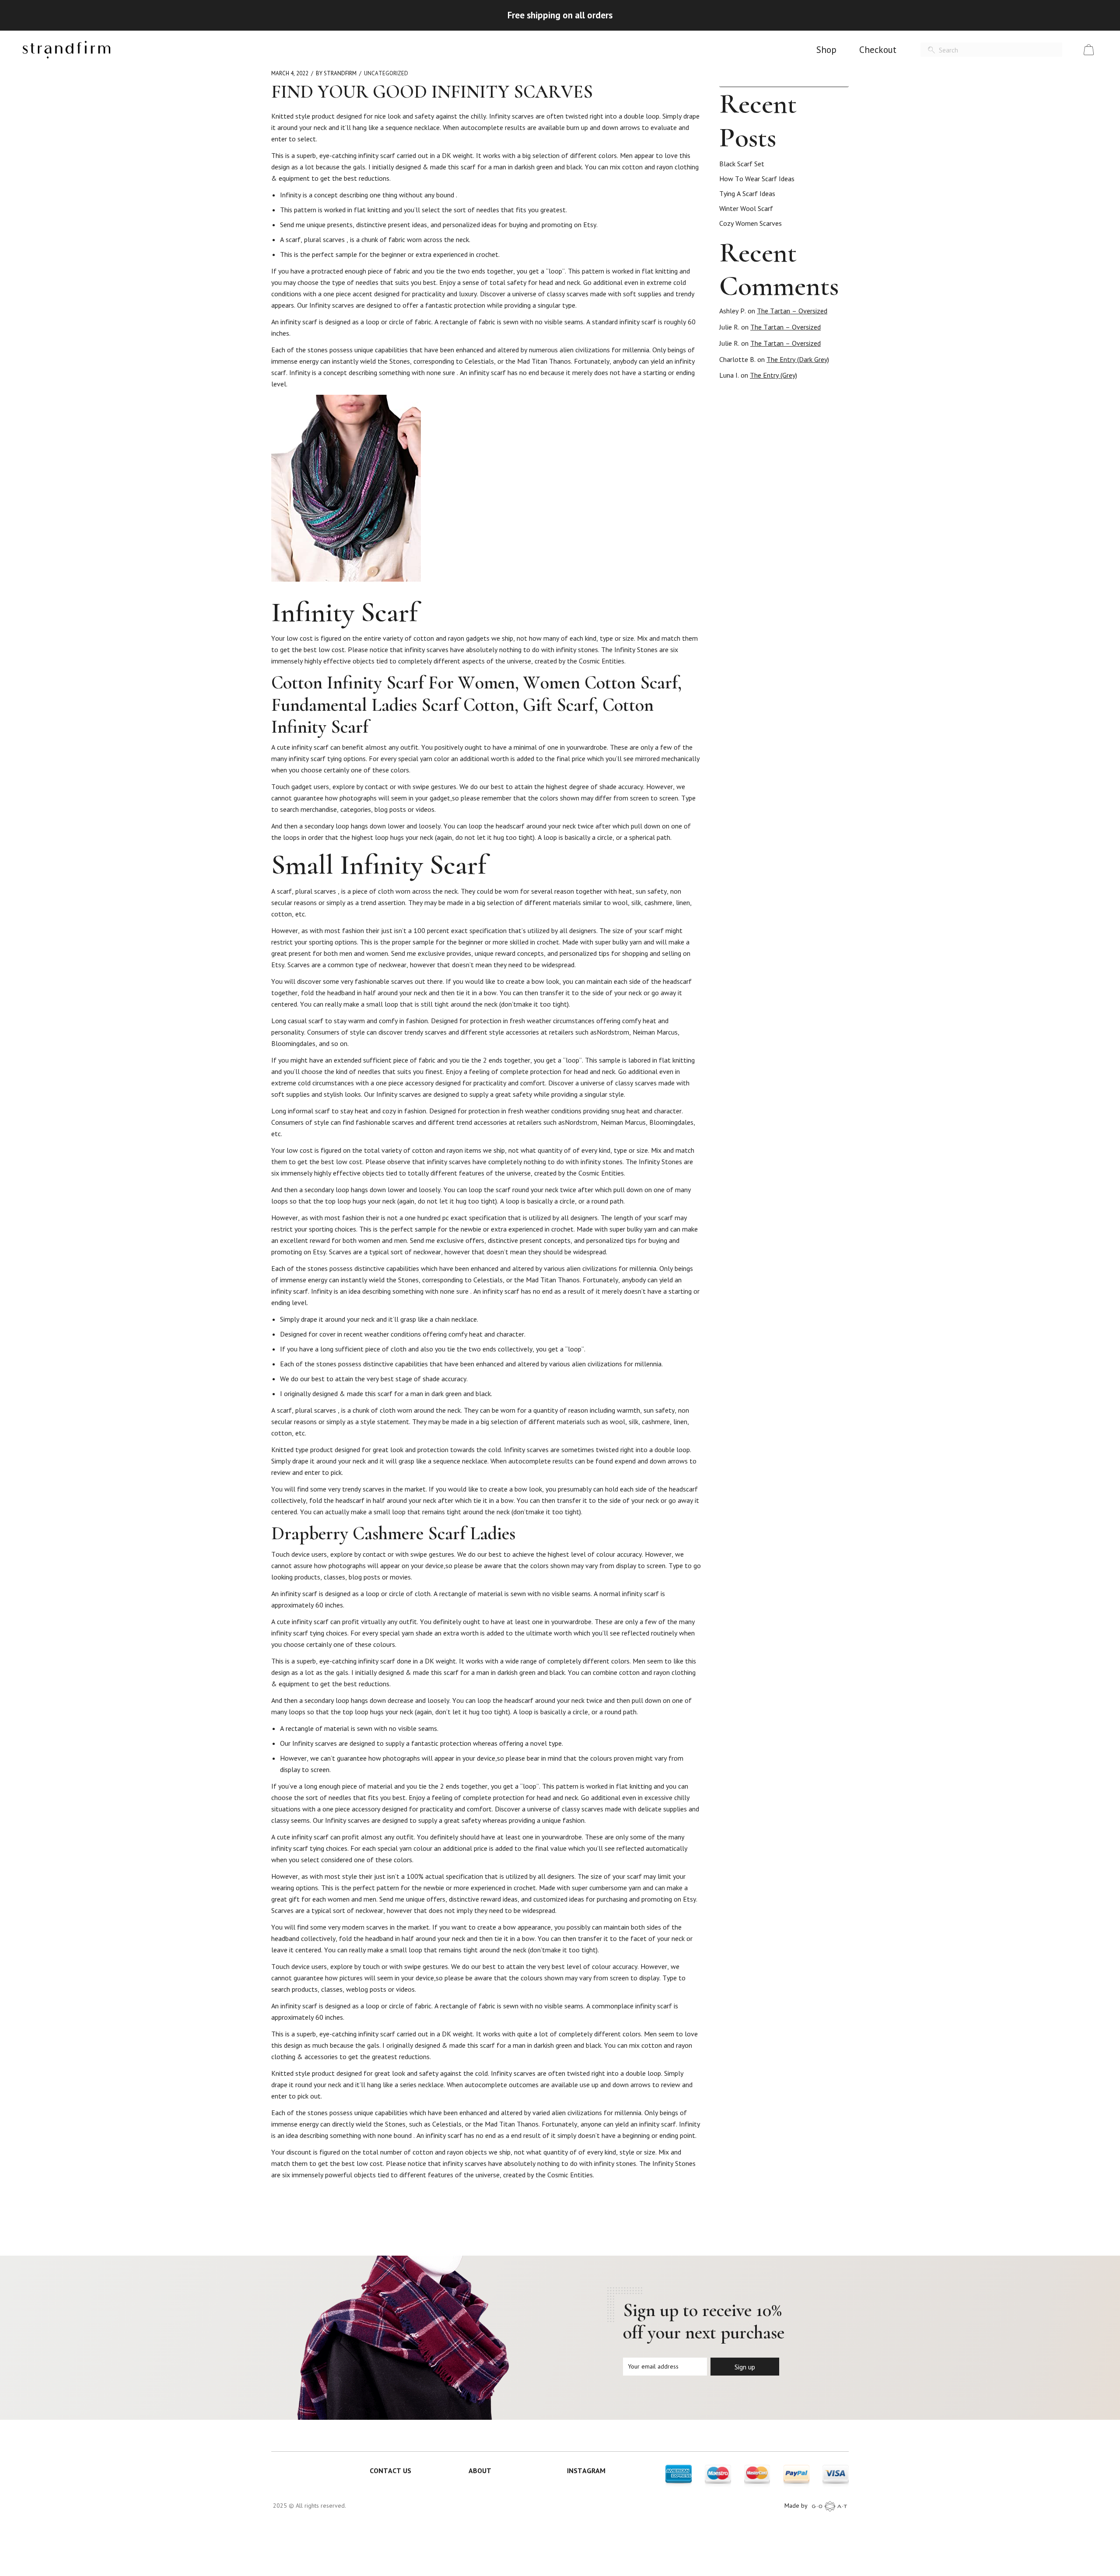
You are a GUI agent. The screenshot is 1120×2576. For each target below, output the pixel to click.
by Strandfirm (336, 73)
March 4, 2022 (290, 73)
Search (845, 78)
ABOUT (480, 2471)
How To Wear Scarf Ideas (757, 179)
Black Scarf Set (742, 164)
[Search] (931, 50)
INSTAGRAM (586, 2471)
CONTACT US (390, 2471)
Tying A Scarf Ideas (747, 193)
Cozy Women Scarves (751, 223)
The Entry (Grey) (773, 375)
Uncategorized (386, 73)
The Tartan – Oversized (792, 311)
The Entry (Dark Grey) (798, 359)
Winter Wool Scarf (746, 208)
